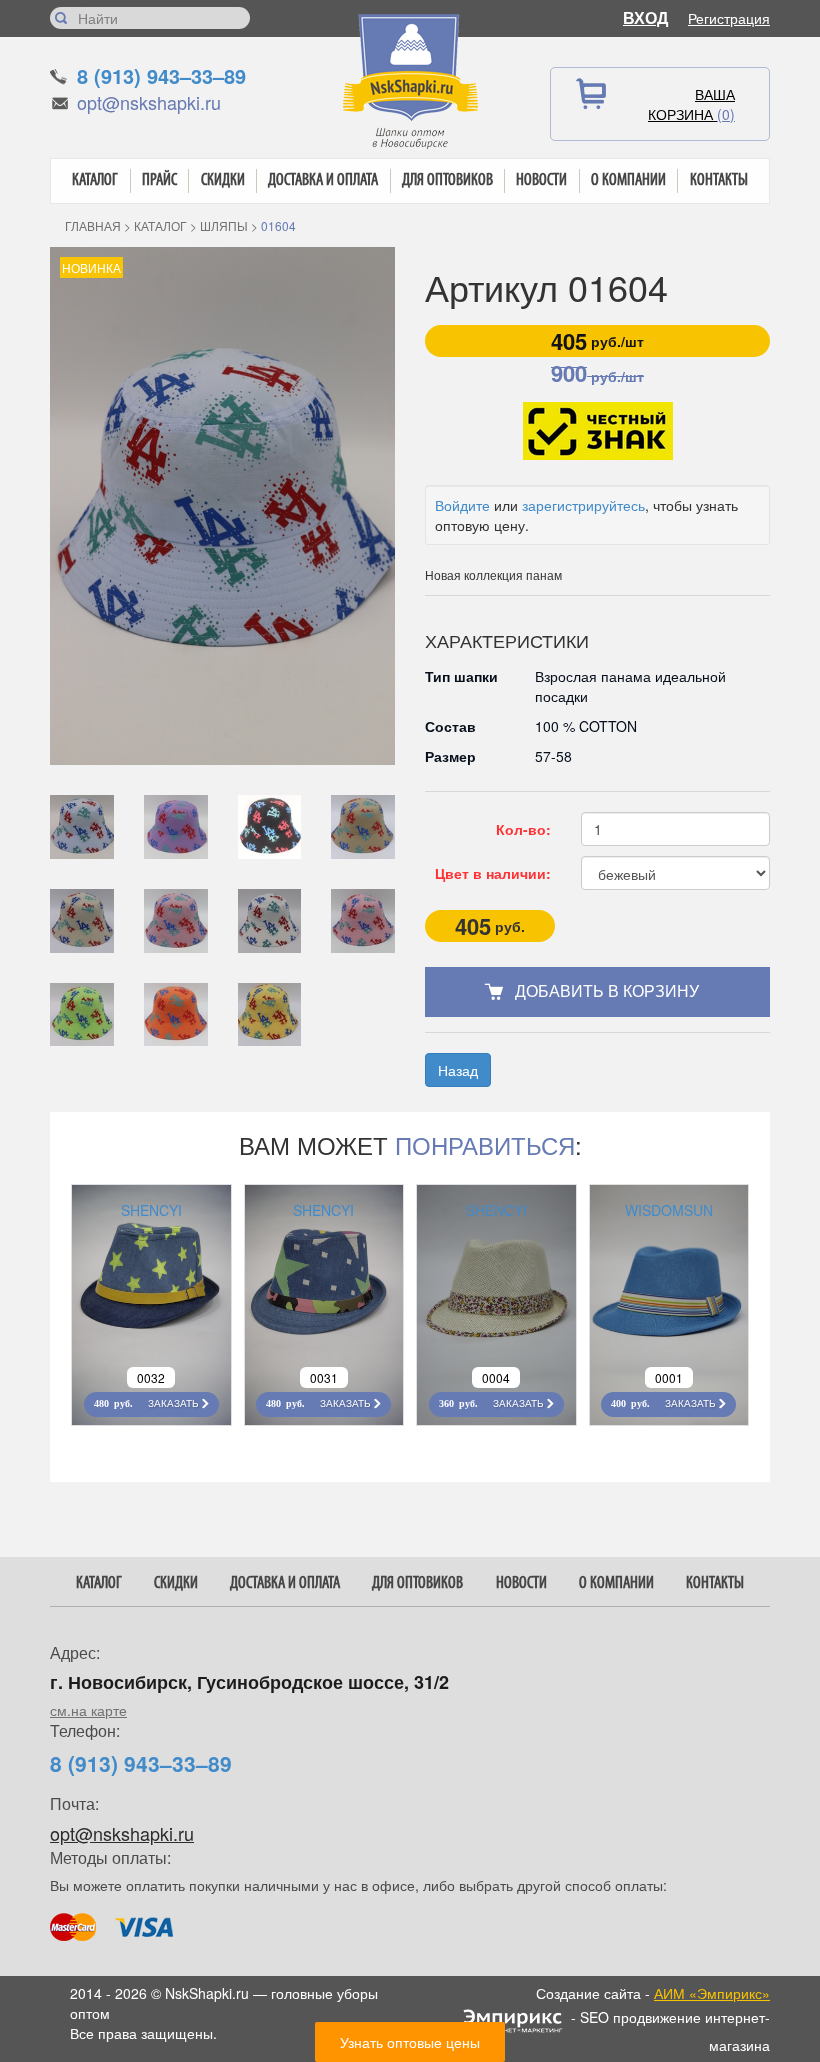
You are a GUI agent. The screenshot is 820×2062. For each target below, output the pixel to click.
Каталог (95, 180)
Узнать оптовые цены (410, 2042)
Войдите (462, 505)
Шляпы (224, 225)
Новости (541, 180)
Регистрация (729, 18)
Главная (93, 225)
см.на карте (88, 1710)
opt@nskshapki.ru (149, 102)
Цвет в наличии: (493, 873)
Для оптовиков (447, 180)
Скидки (223, 180)
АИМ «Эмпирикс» (712, 1993)
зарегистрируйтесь (583, 505)
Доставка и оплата (323, 180)
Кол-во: (523, 829)
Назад (458, 1070)
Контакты (719, 180)
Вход (645, 17)
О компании (628, 180)
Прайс (159, 180)
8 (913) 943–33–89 (161, 75)
